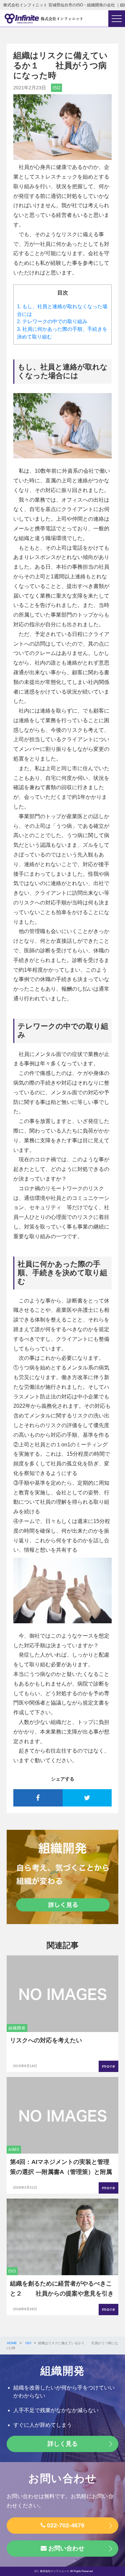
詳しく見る (63, 2444)
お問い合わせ (65, 2548)
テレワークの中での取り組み (52, 321)
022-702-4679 (65, 2525)
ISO (56, 88)
